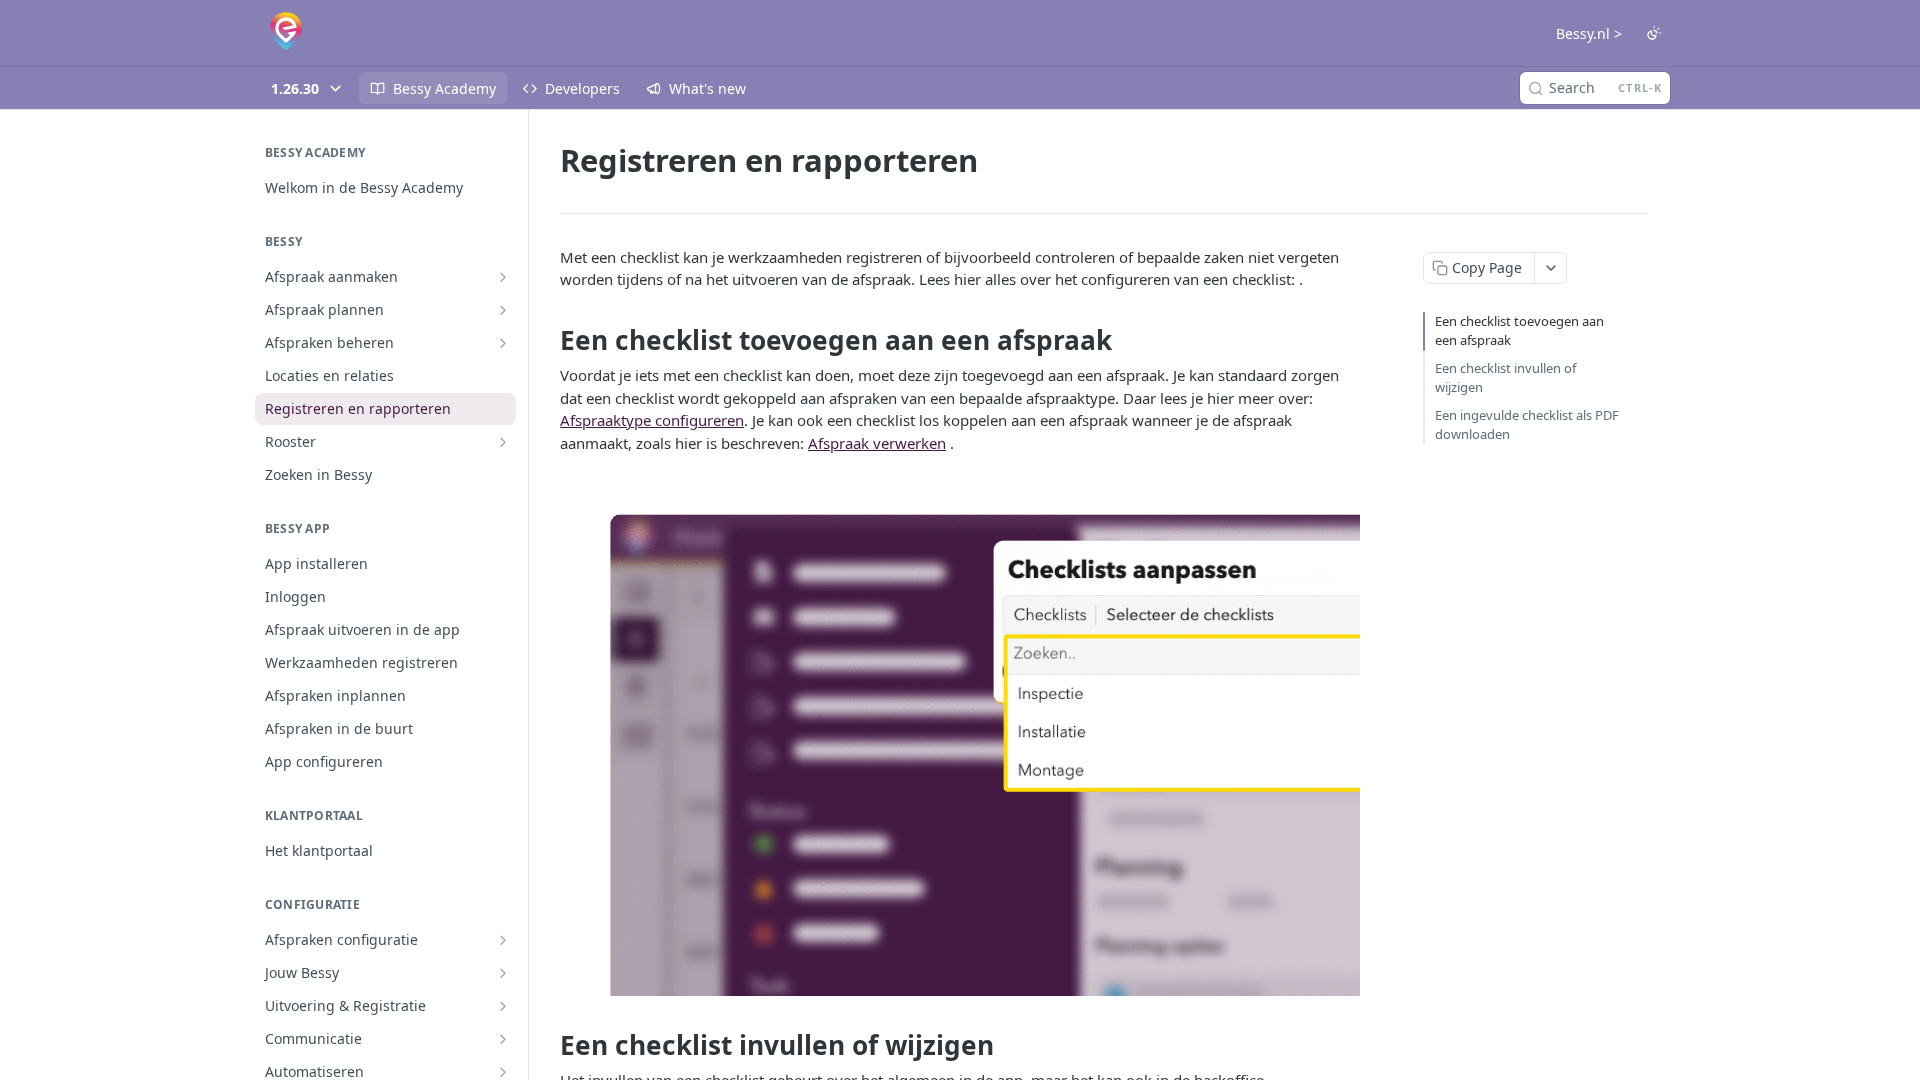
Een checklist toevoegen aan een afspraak (1519, 331)
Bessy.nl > (1589, 33)
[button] (960, 735)
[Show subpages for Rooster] (503, 442)
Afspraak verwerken (877, 443)
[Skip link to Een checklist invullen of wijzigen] (546, 1045)
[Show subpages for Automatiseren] (503, 1072)
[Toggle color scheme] (1654, 33)
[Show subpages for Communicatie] (503, 1039)
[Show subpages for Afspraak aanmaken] (503, 277)
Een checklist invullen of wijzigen (1505, 378)
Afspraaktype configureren (652, 420)
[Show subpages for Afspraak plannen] (503, 310)
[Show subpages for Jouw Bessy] (503, 973)
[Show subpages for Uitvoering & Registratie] (503, 1006)
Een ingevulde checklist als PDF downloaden (1527, 425)
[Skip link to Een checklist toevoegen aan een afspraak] (546, 340)
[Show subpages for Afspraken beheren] (503, 343)
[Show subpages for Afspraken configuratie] (503, 940)
